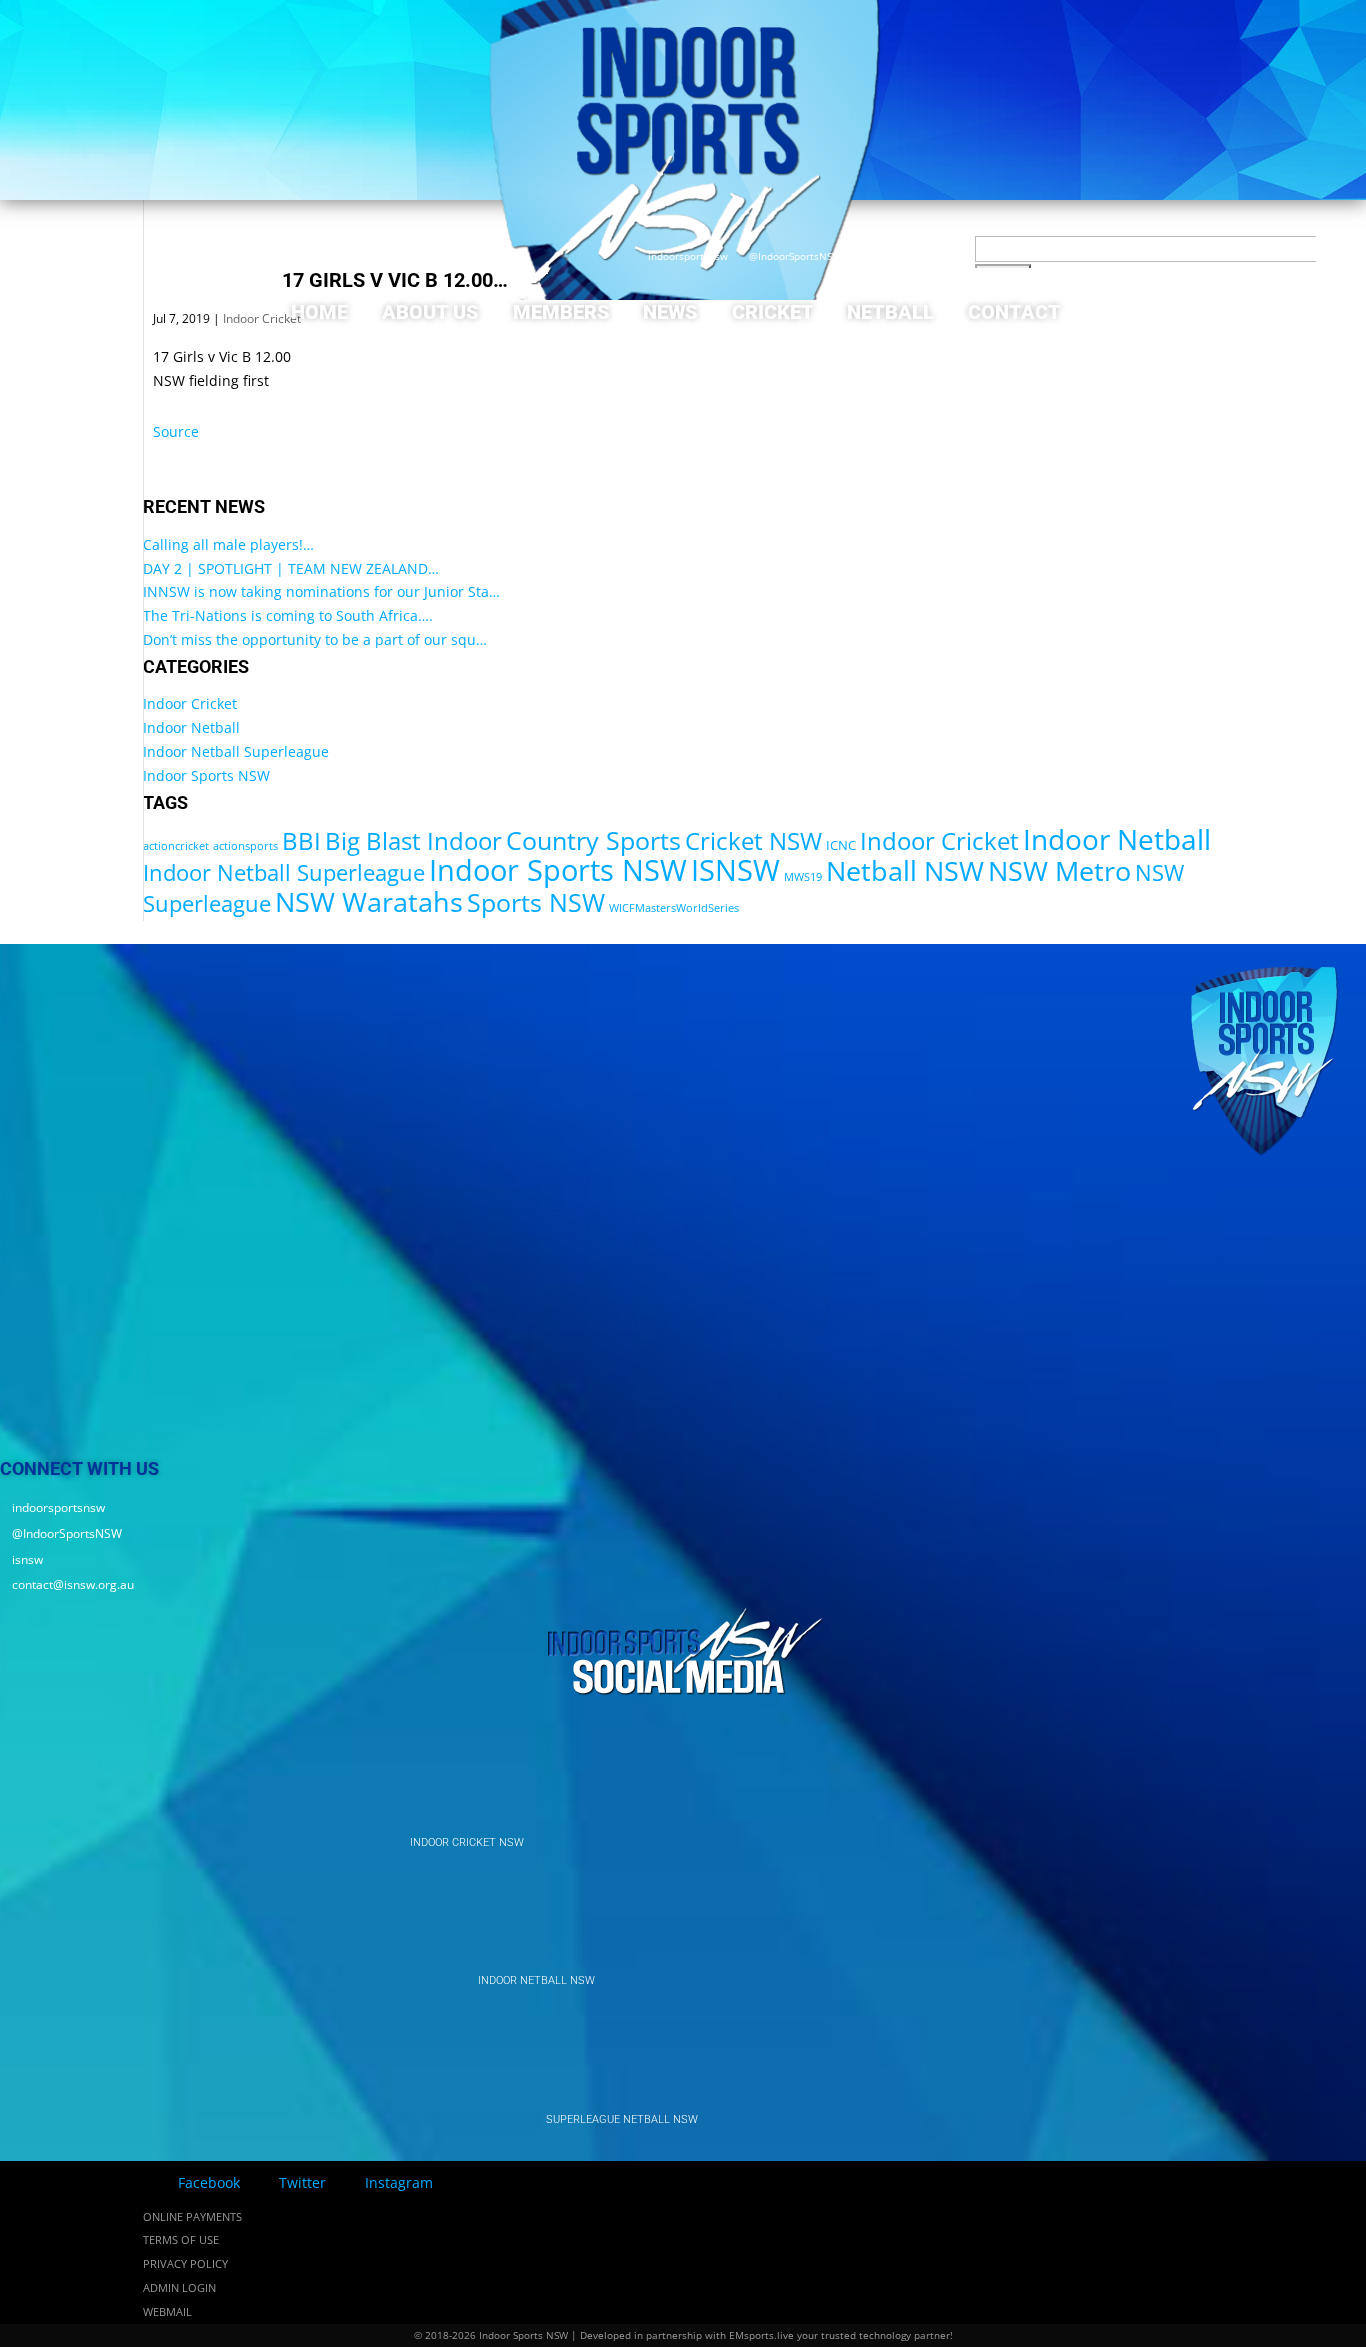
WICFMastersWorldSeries (674, 908)
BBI (301, 840)
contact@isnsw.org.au (957, 256)
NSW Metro (1059, 870)
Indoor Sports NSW (206, 775)
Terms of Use (181, 2239)
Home (319, 312)
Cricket (773, 312)
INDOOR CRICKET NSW (467, 1842)
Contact (1014, 312)
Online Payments (192, 2216)
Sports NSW (536, 902)
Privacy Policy (185, 2263)
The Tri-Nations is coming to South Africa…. (288, 615)
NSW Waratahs (369, 901)
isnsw (870, 256)
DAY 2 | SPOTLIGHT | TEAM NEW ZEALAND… (291, 568)
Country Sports (593, 840)
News (670, 312)
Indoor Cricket (190, 703)
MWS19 (803, 877)
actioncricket (176, 846)
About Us (430, 312)
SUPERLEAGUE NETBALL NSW (622, 2119)
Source (176, 431)
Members (561, 312)
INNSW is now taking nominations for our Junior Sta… (321, 591)
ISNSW (735, 870)
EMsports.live (761, 2335)
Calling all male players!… (228, 544)
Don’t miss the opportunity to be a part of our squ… (315, 639)
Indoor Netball (191, 727)
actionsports (245, 846)
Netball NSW (905, 870)
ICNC (841, 845)
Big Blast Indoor (413, 840)
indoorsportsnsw (682, 256)
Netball (890, 312)
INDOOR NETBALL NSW (536, 1980)
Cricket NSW (753, 840)
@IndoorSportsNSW (789, 256)
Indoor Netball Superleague (236, 751)
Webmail (167, 2311)
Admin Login (179, 2287)
